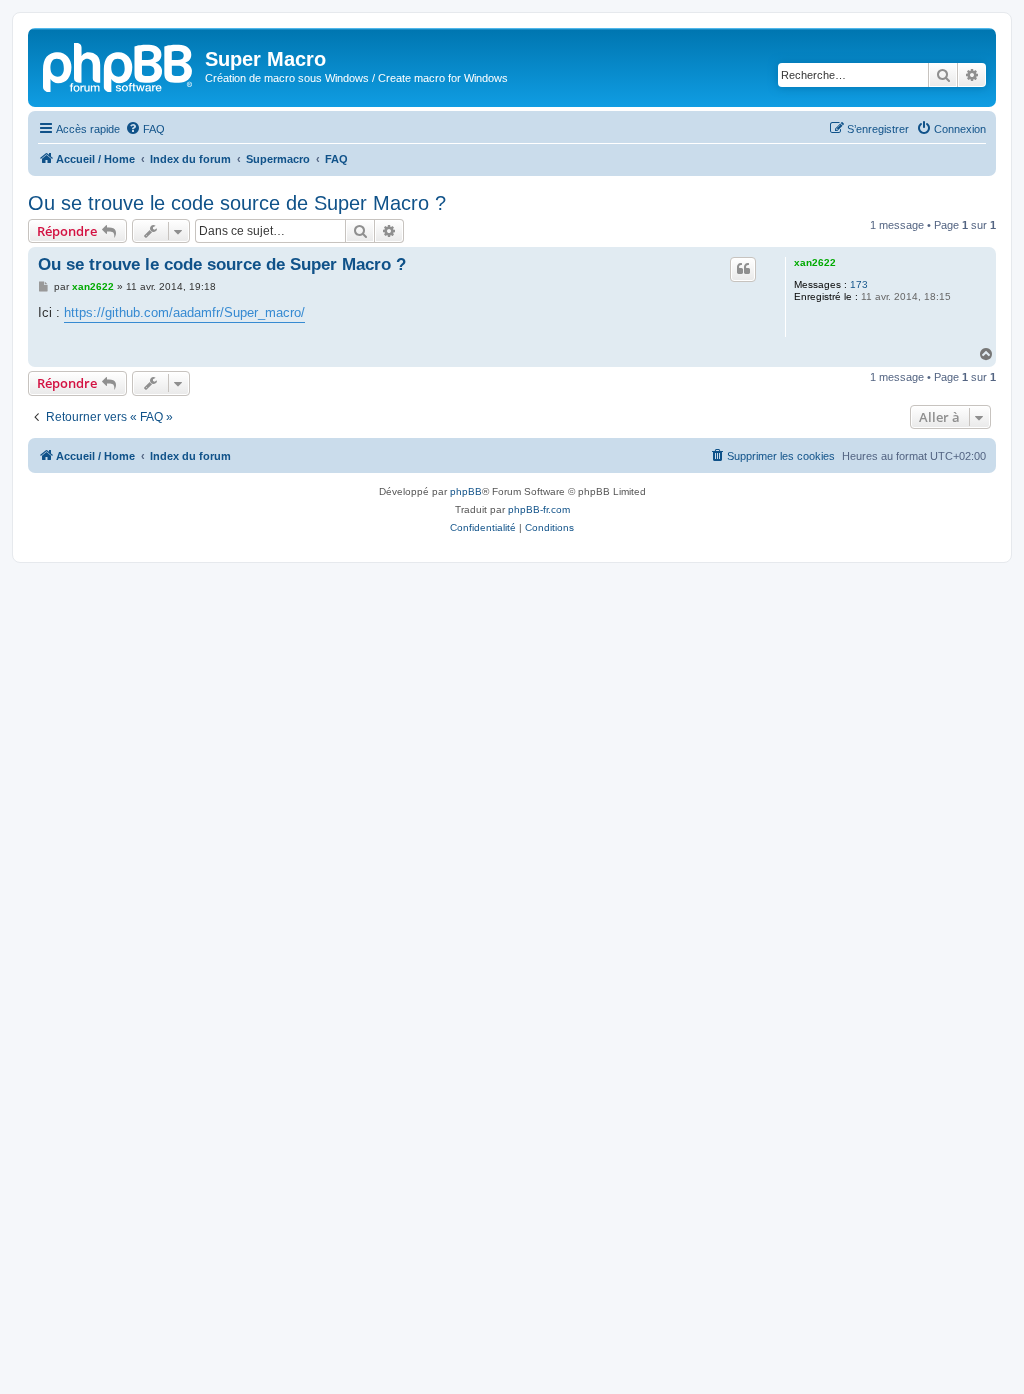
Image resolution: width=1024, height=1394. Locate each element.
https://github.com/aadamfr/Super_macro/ (184, 312)
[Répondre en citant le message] (743, 269)
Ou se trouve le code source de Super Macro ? (237, 203)
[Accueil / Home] (119, 65)
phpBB (466, 491)
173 (859, 284)
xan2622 (815, 262)
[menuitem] (145, 129)
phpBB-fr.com (539, 509)
